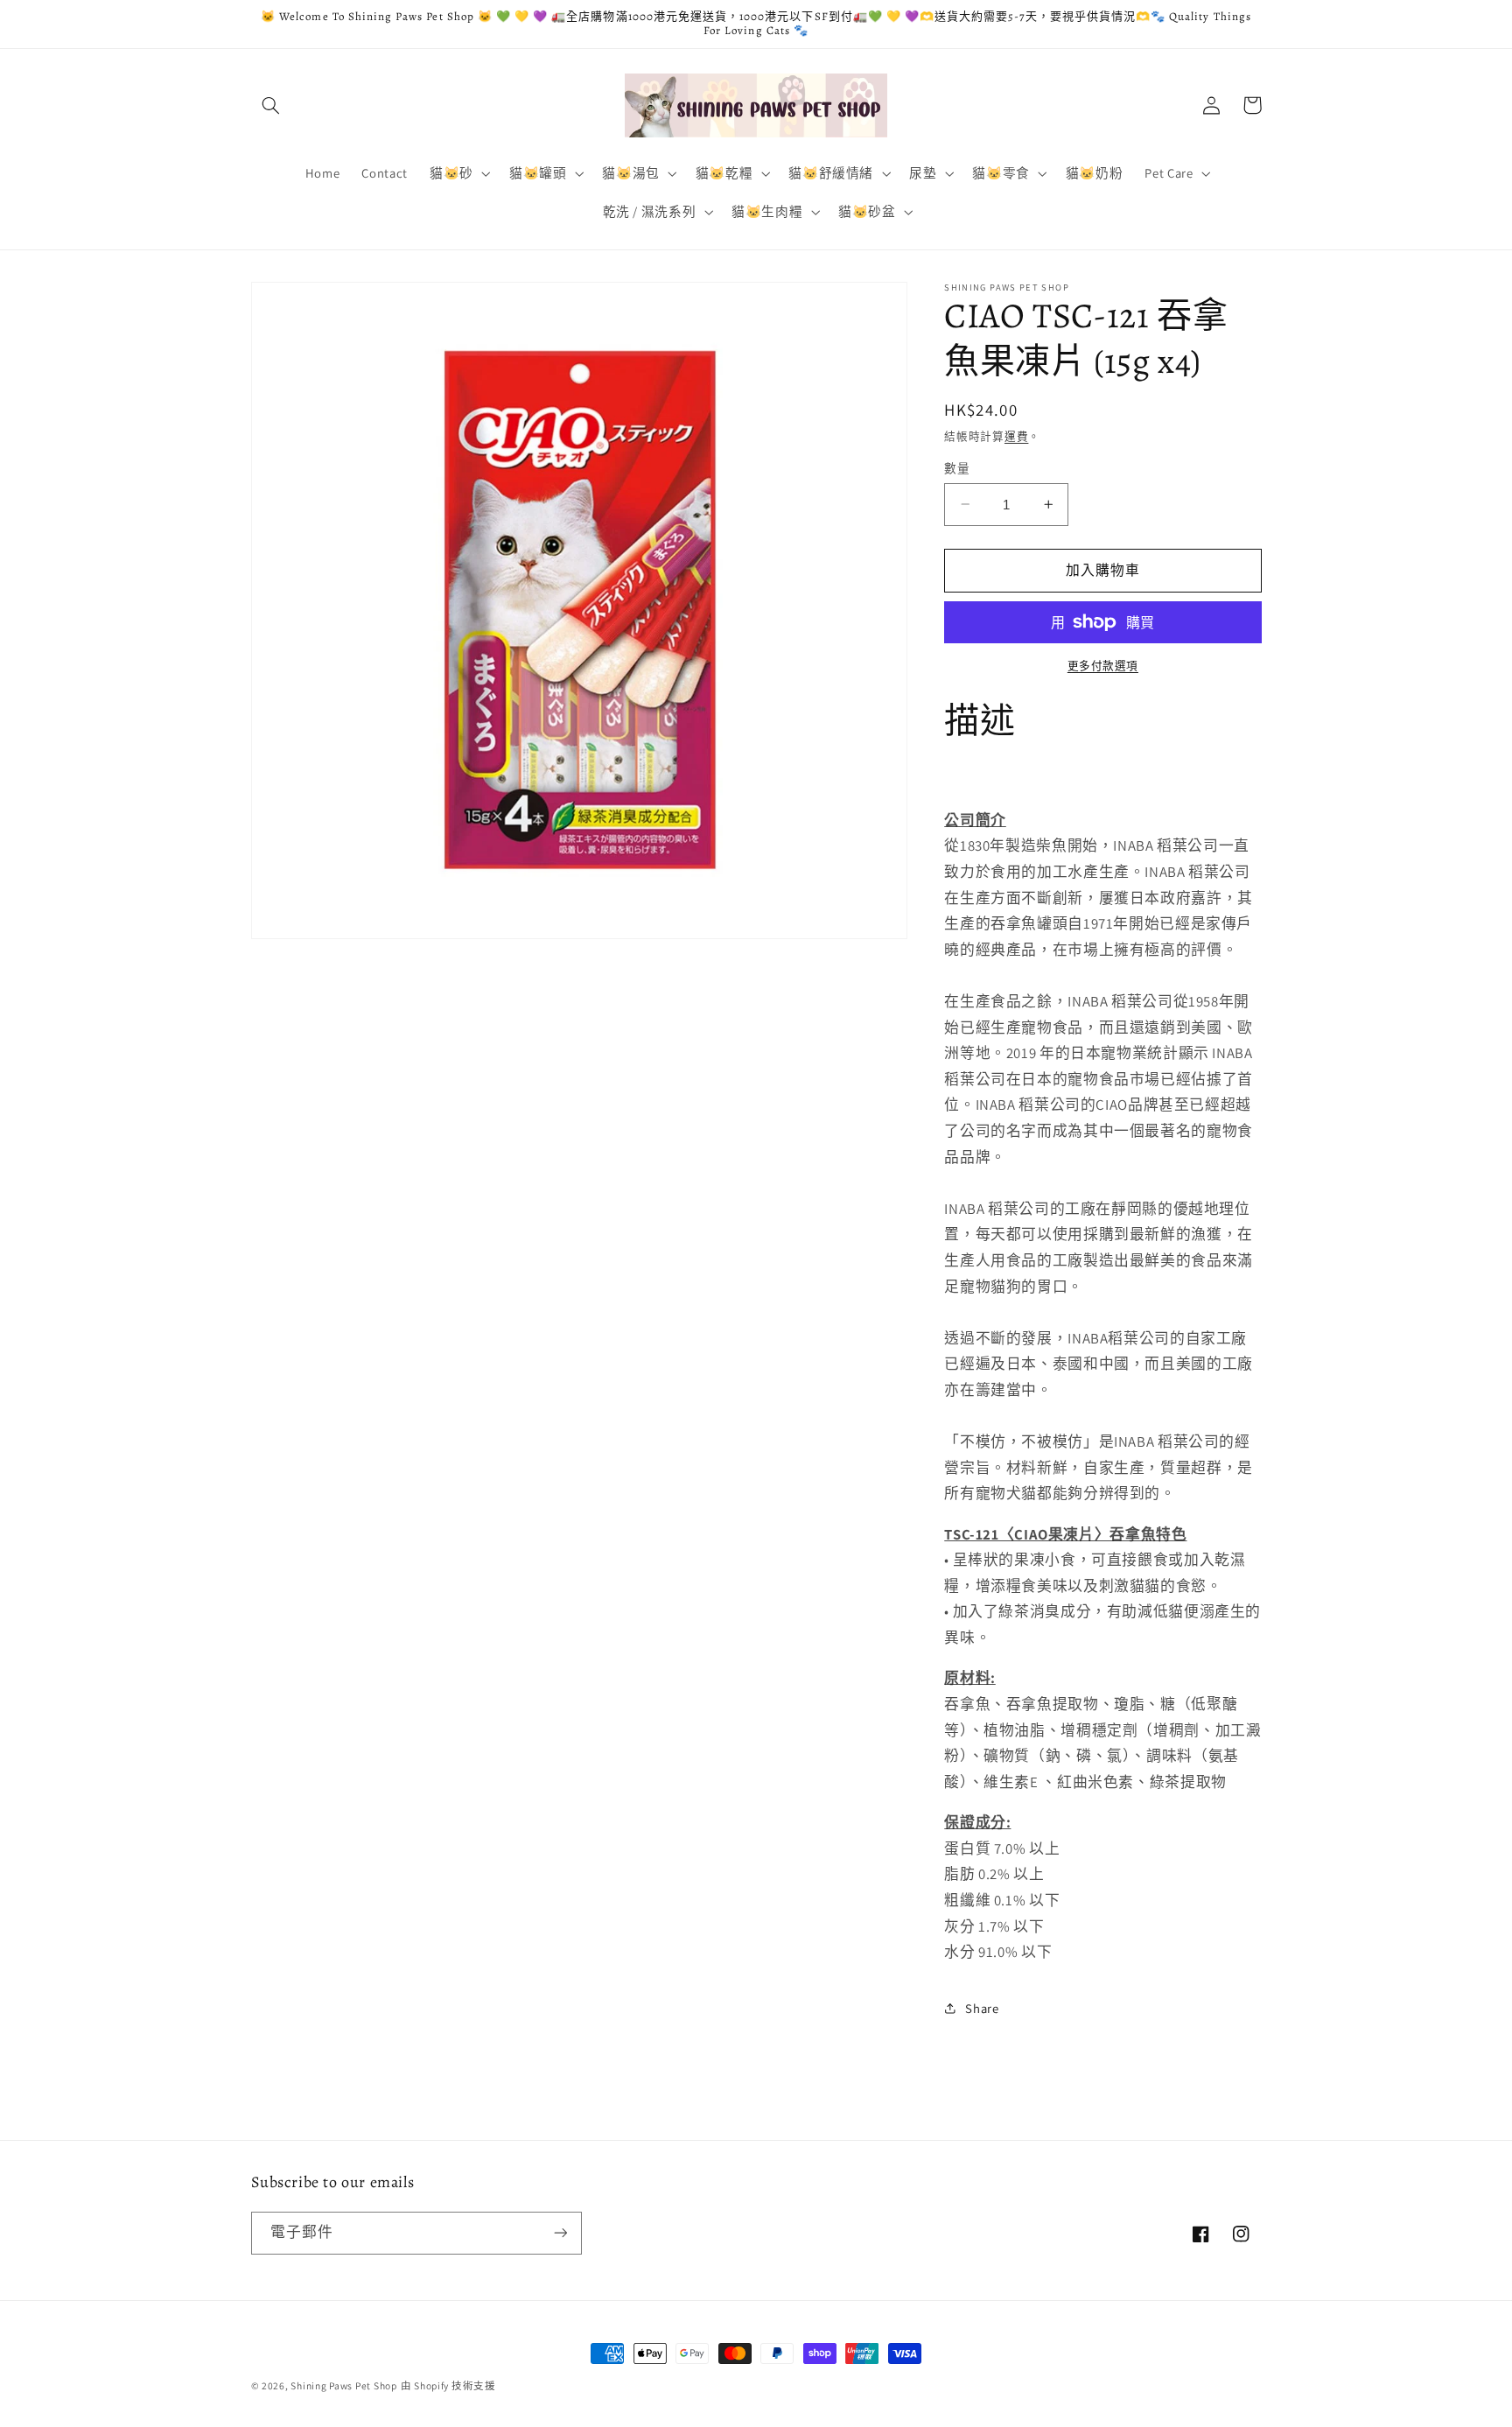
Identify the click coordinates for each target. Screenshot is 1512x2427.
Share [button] (982, 2007)
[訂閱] (560, 2233)
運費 (1016, 435)
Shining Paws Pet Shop (343, 2385)
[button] (271, 105)
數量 (957, 468)
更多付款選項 (1103, 666)
